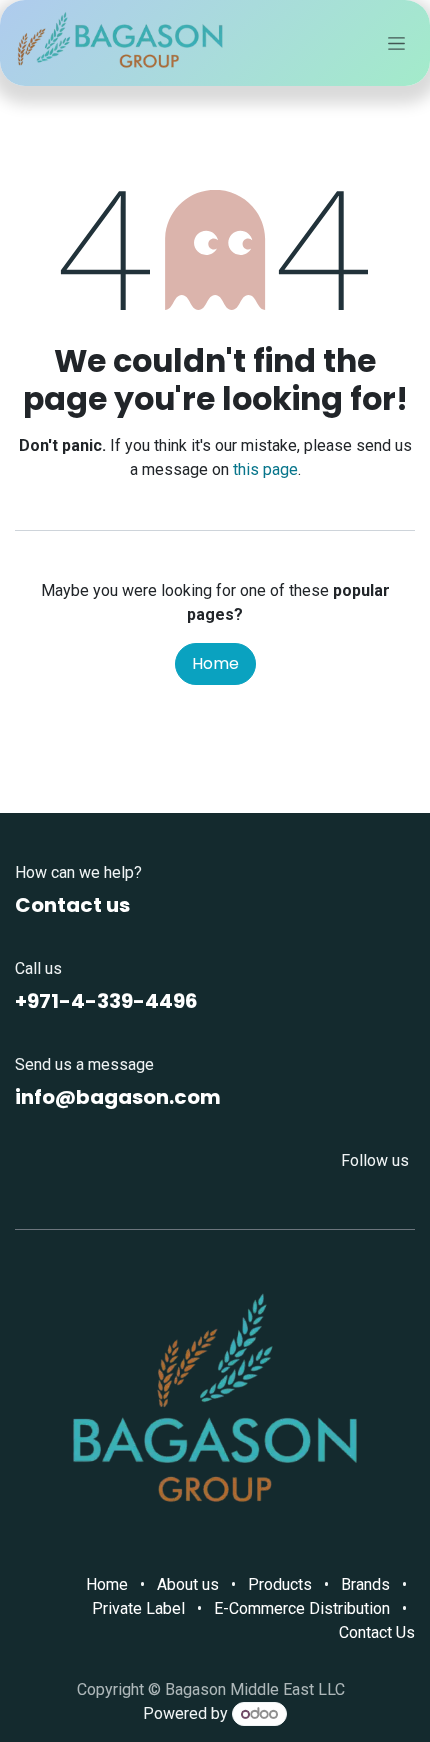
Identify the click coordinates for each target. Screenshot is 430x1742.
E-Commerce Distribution (302, 1608)
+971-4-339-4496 (106, 1001)
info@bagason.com (118, 1097)
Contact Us (377, 1632)
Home (215, 663)
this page (265, 469)
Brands (365, 1584)
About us (188, 1584)
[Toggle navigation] (396, 43)
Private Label (138, 1608)
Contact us (72, 905)
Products (280, 1584)
